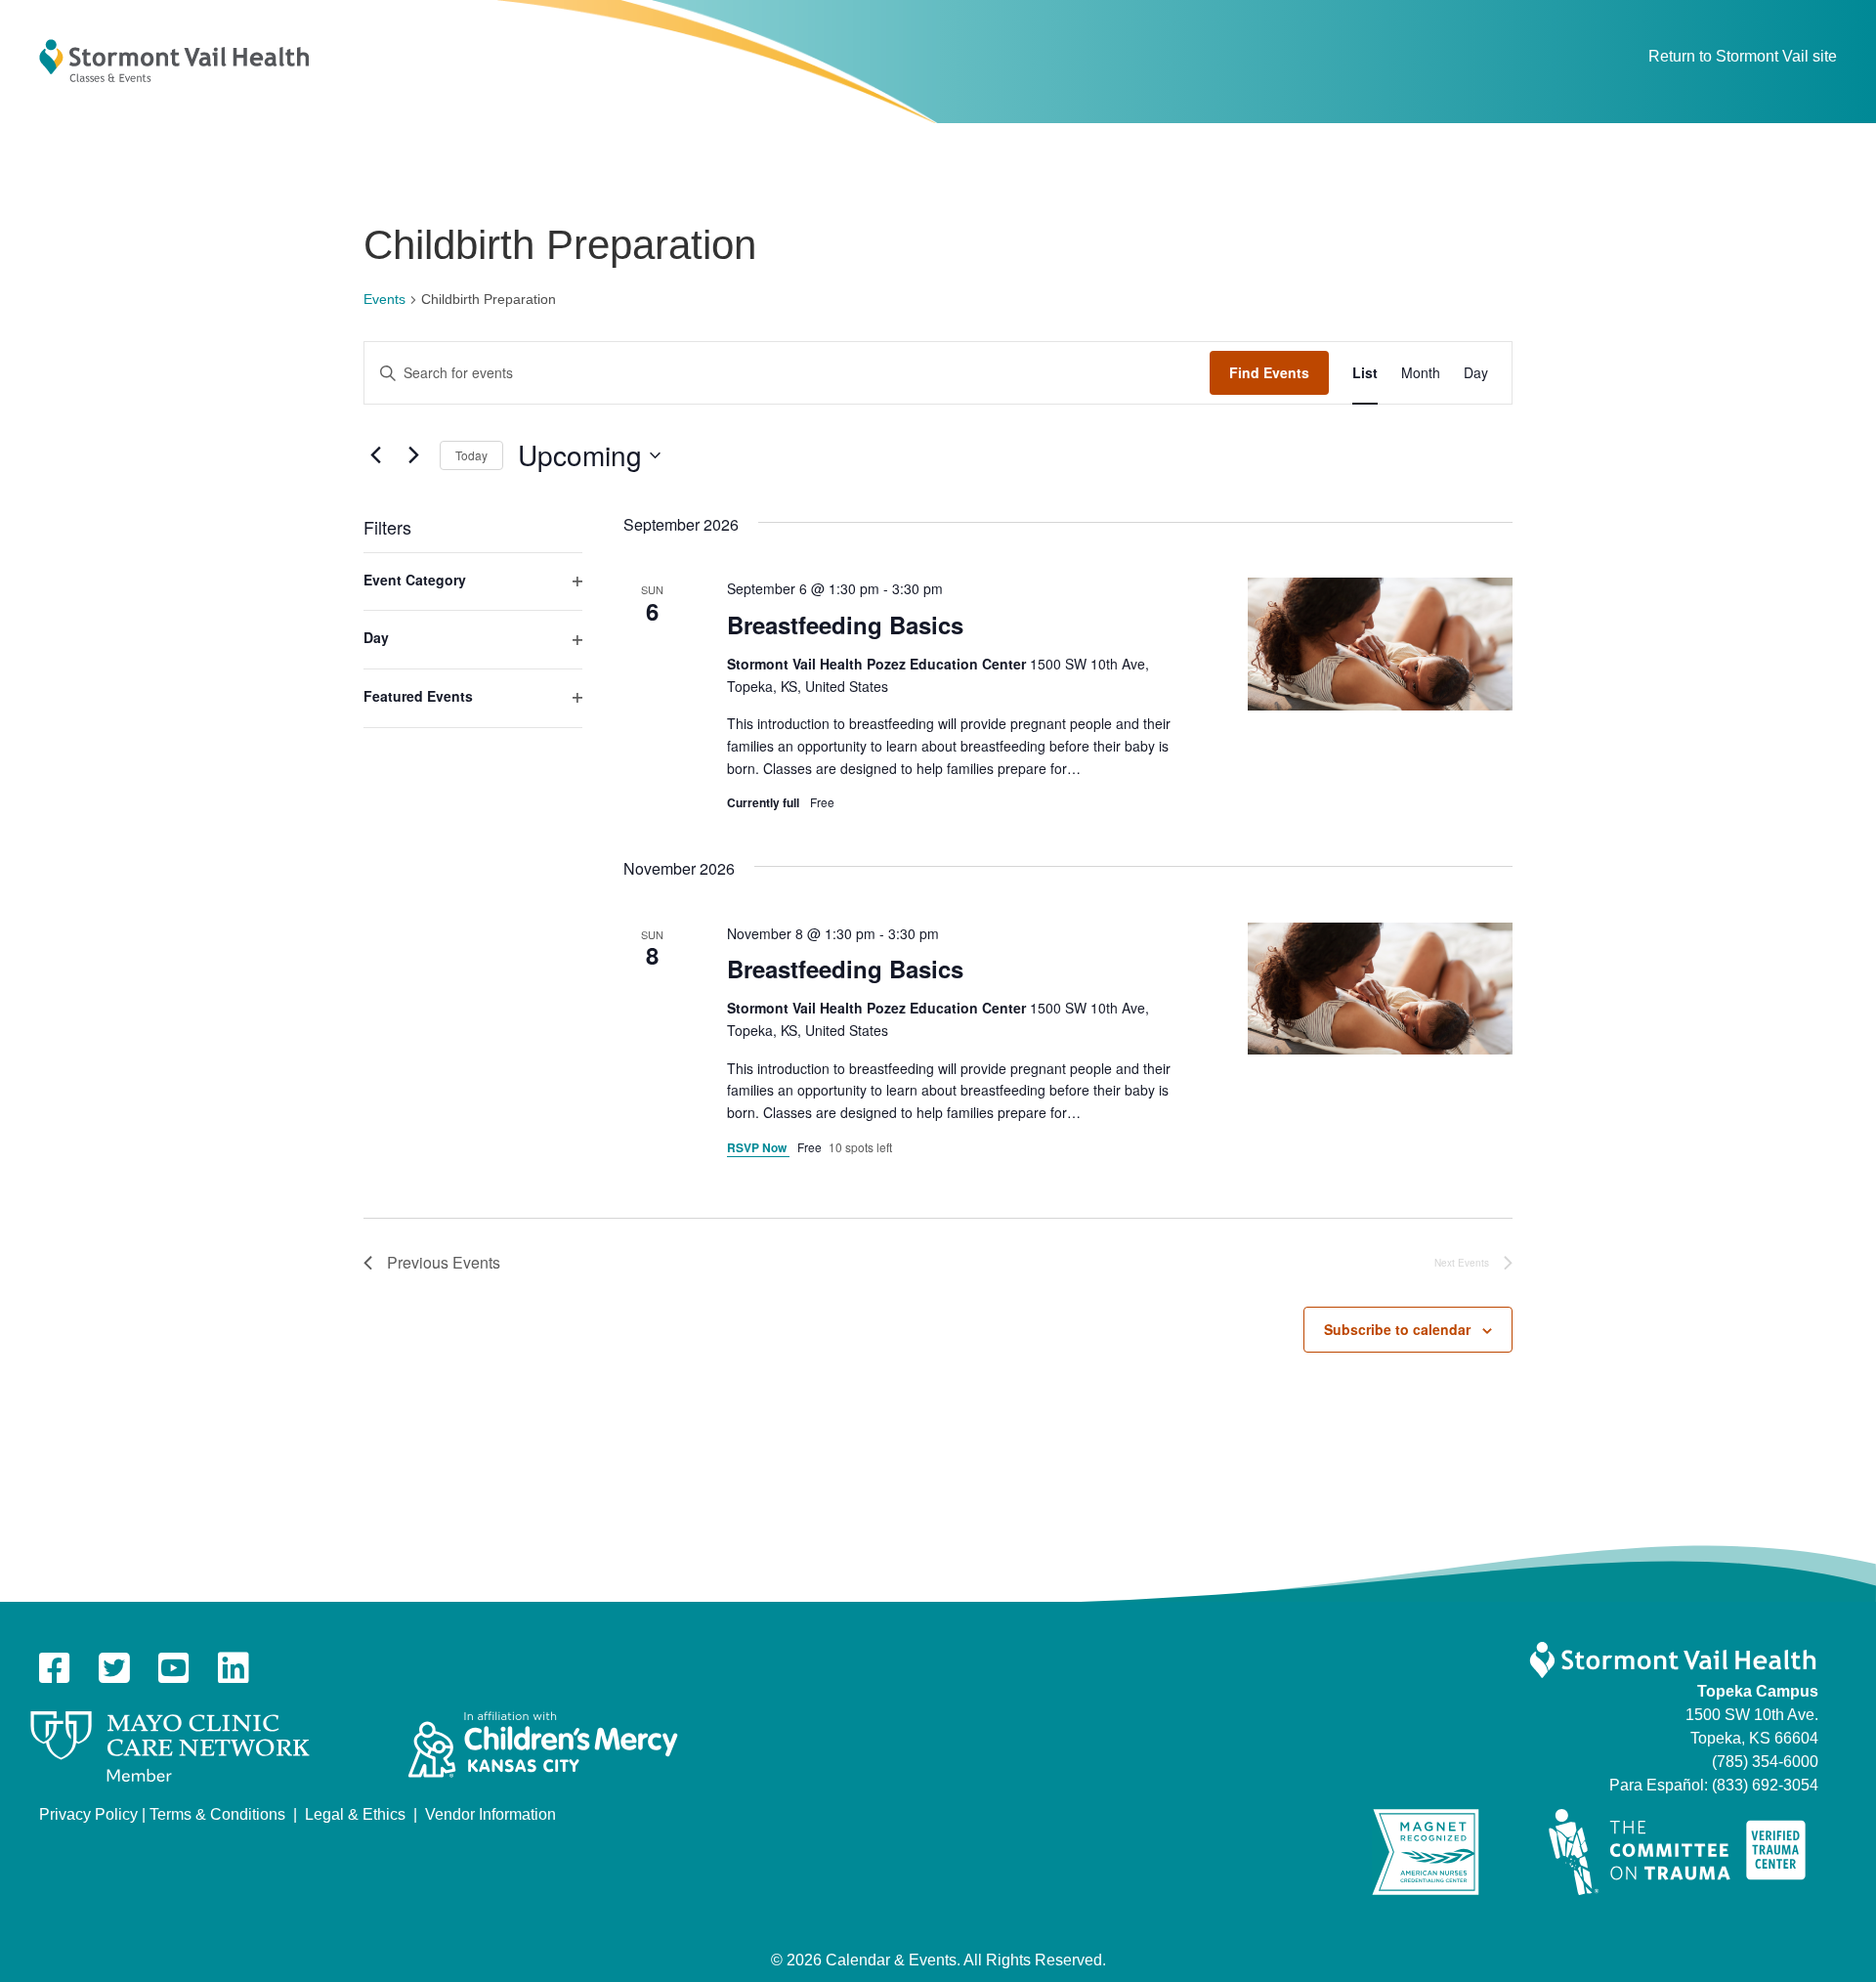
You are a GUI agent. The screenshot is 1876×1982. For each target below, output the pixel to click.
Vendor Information (490, 1814)
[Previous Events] (375, 455)
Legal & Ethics (355, 1814)
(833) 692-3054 (1765, 1785)
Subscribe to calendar (1397, 1329)
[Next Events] (413, 455)
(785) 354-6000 (1765, 1762)
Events (384, 299)
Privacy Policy (88, 1814)
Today (471, 455)
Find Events (1269, 372)
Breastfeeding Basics (845, 625)
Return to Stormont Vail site (1743, 56)
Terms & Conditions (217, 1814)
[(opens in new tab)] (170, 1746)
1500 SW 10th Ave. (1752, 1715)
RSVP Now (758, 1147)
